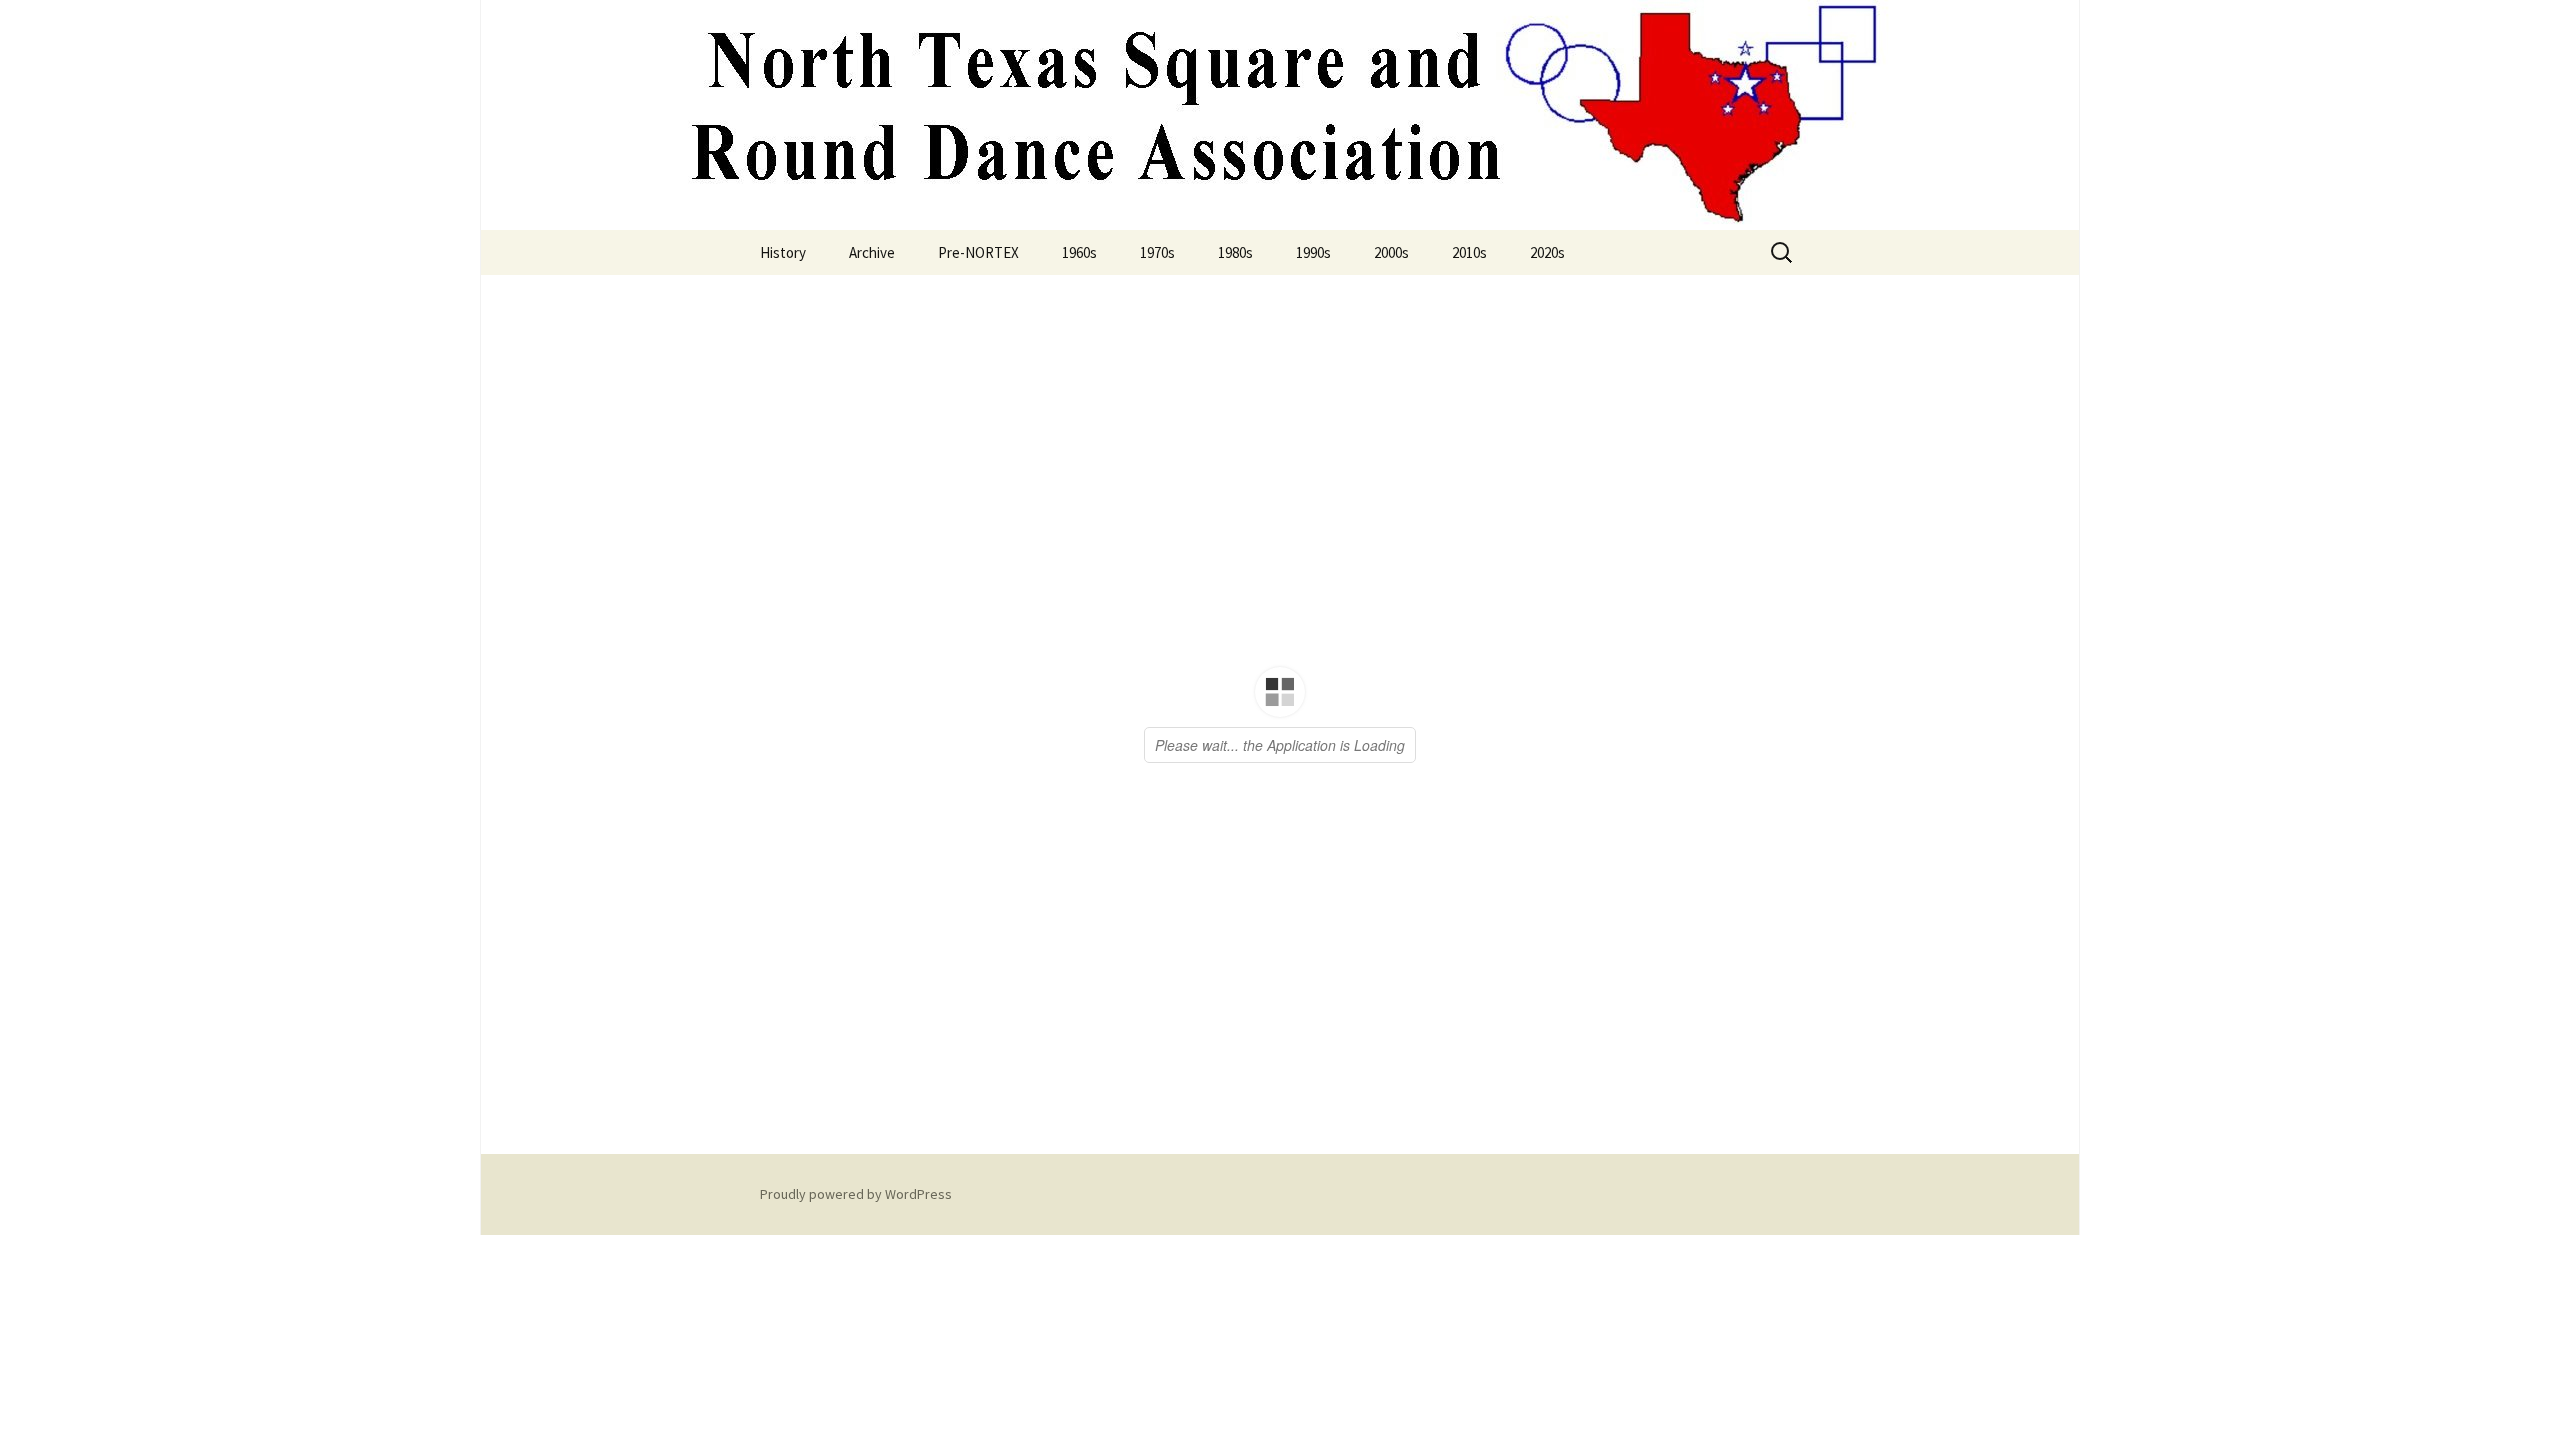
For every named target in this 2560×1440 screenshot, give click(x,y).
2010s (1469, 252)
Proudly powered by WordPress (856, 1194)
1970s (1157, 252)
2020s (1547, 252)
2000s (1391, 252)
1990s (1313, 252)
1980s (1235, 252)
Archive (872, 252)
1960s (1079, 252)
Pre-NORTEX (978, 252)
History (783, 252)
